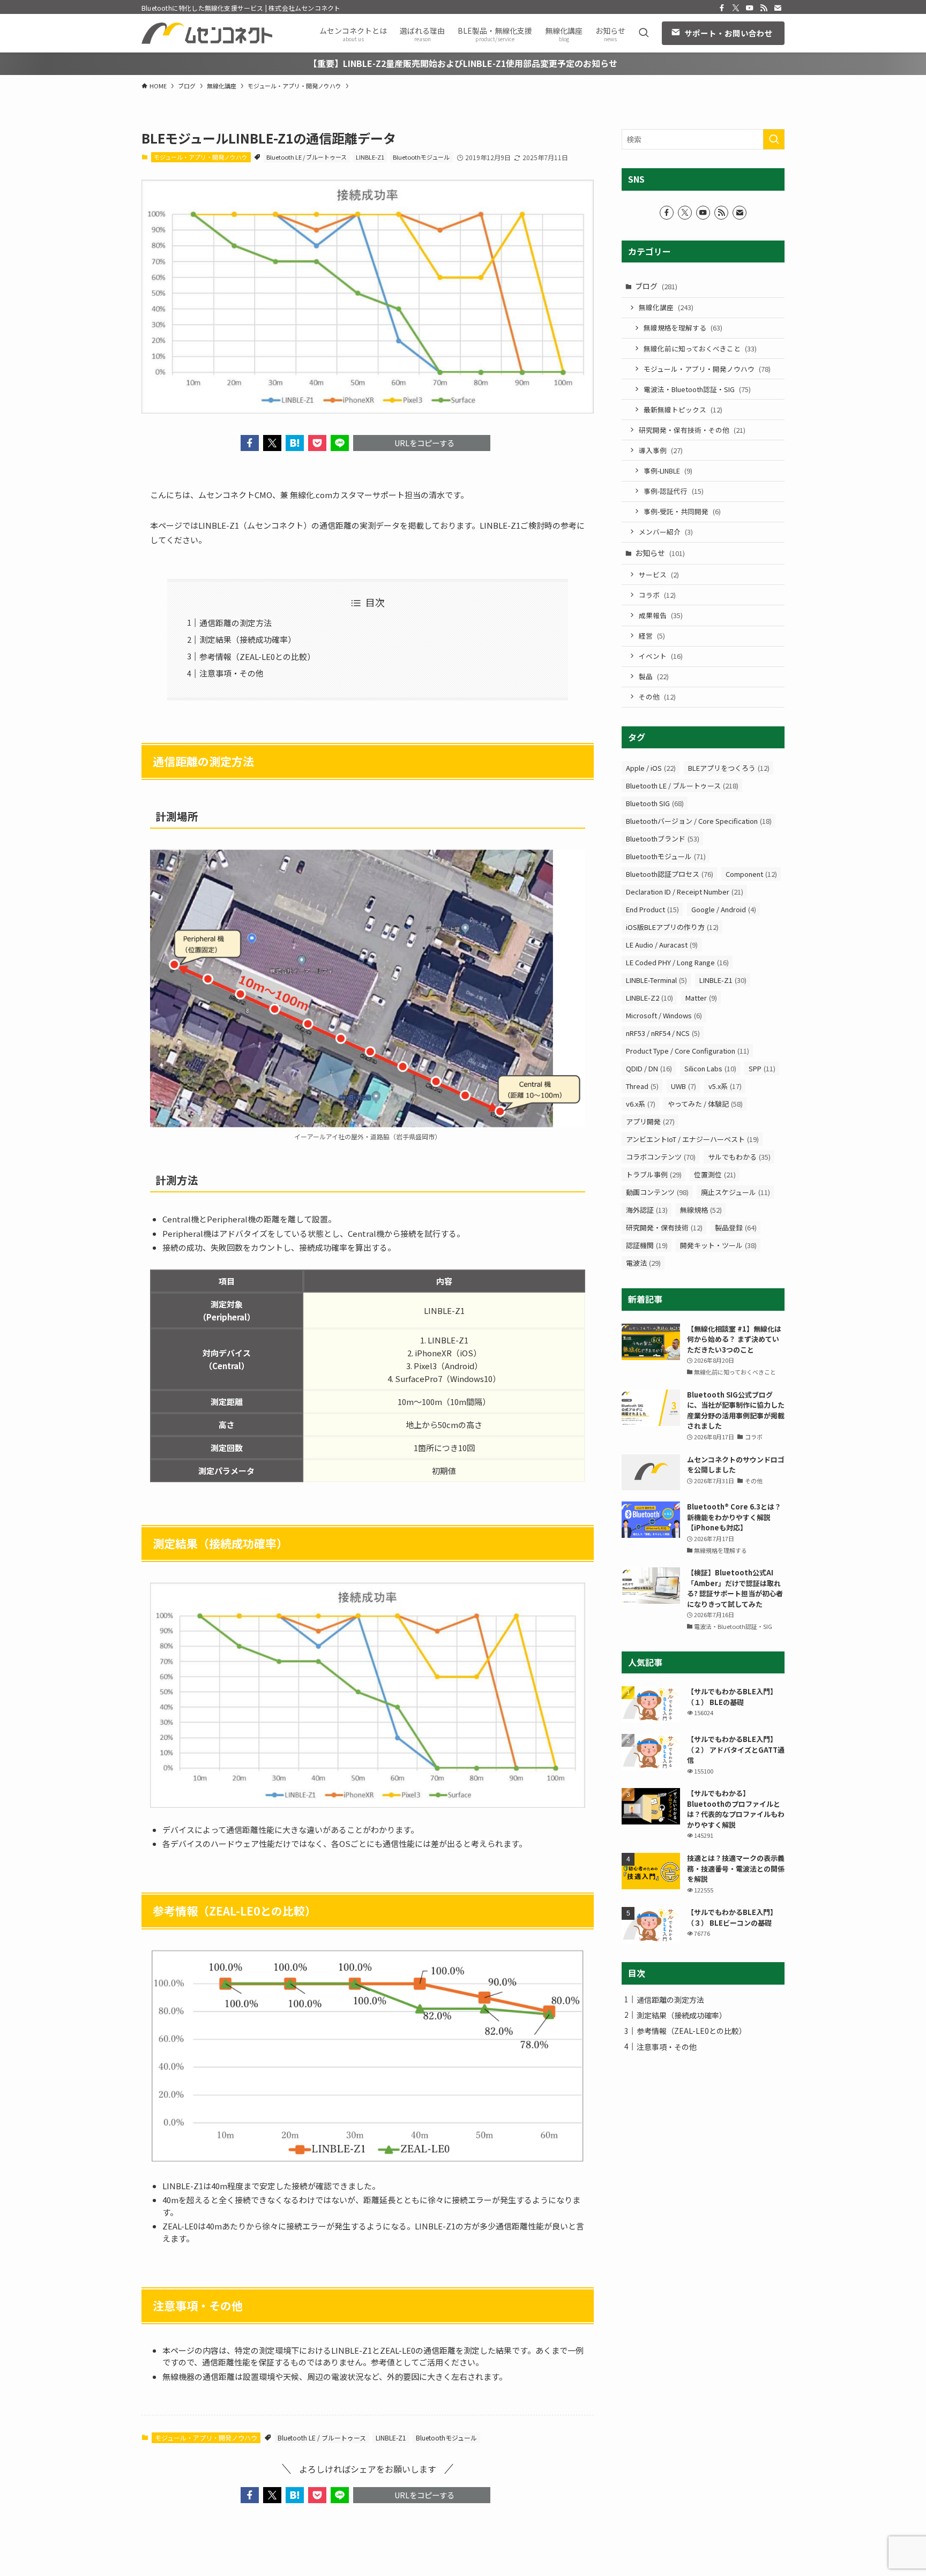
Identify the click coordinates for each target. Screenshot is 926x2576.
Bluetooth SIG (655, 803)
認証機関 (647, 1245)
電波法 (643, 1263)
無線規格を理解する (683, 328)
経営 (652, 636)
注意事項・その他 (231, 673)
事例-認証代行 (674, 491)
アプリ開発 (650, 1121)
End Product (652, 909)
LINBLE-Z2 (649, 998)
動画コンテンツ (657, 1192)
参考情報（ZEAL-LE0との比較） (257, 656)
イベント (661, 656)
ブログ (656, 286)
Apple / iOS (651, 768)
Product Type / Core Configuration (688, 1051)
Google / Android (724, 909)
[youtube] (750, 8)
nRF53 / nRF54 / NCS (663, 1033)
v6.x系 (641, 1104)
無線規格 (701, 1210)
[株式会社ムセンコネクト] (207, 33)
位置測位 (715, 1174)
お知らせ (660, 553)
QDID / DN (649, 1068)
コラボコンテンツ (661, 1157)
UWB (684, 1086)
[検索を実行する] (774, 139)
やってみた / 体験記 (705, 1104)
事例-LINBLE (668, 471)
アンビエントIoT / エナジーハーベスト (692, 1139)
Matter (701, 998)
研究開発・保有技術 (664, 1227)
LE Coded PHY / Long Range (677, 962)
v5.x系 (725, 1086)
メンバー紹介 (666, 532)
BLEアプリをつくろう (729, 768)
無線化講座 (666, 307)
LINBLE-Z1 (370, 157)
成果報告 (661, 615)
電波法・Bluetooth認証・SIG (697, 389)
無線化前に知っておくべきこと (700, 348)
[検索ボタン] (644, 33)
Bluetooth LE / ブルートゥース (307, 157)
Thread (642, 1086)
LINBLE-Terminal (656, 980)
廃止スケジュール (735, 1192)
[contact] (778, 8)
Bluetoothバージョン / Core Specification (699, 821)
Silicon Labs (710, 1068)
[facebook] (722, 8)
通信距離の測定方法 (236, 623)
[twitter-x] (736, 8)
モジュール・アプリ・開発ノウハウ (201, 157)
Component (751, 874)
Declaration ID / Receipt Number (685, 892)
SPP (762, 1068)
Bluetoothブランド (663, 839)
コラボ (657, 595)
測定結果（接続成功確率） (248, 639)
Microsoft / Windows (664, 1015)
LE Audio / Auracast (662, 945)
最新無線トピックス (683, 410)
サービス (659, 574)
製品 (654, 676)
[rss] (764, 8)
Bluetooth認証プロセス (670, 874)
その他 (657, 697)
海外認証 (647, 1210)
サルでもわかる (739, 1157)
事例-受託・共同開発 (682, 511)
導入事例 (661, 450)
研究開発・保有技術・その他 (692, 430)
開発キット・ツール (718, 1245)
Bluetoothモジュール (421, 157)
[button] (250, 443)
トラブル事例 (654, 1174)
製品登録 (736, 1227)
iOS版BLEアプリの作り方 (672, 927)
